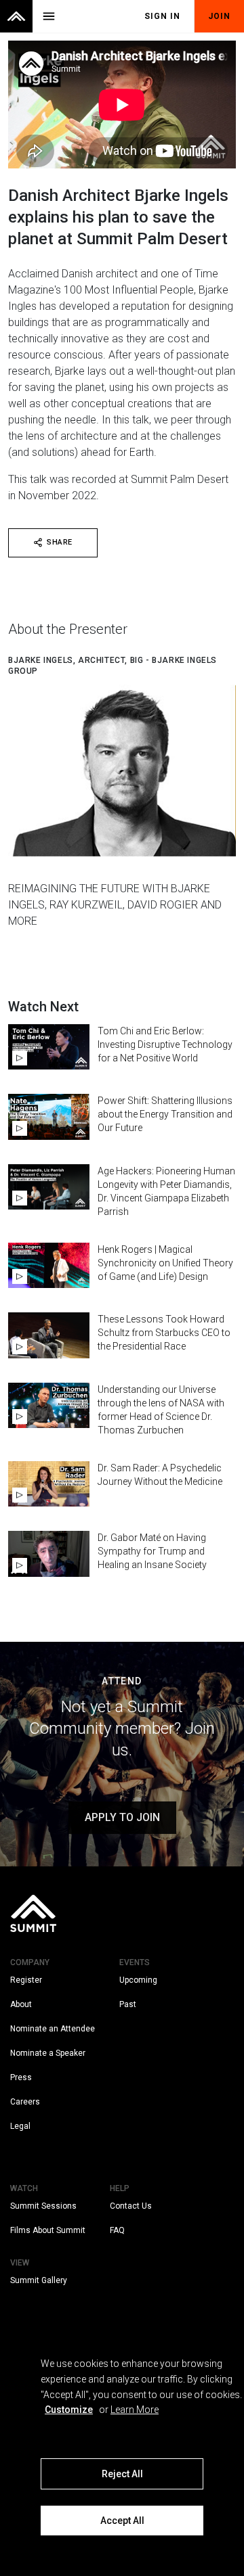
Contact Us (131, 2206)
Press (21, 2077)
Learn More (135, 2410)
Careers (25, 2102)
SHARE (60, 542)
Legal (20, 2126)
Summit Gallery (39, 2280)
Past (128, 2004)
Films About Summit (48, 2230)
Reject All (122, 2474)
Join (219, 16)
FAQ (117, 2230)
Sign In (162, 16)
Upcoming (138, 1980)
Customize (69, 2410)
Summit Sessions (43, 2206)
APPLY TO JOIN (122, 1817)
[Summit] (16, 16)
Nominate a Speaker (48, 2053)
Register (26, 1980)
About (21, 2004)
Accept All (122, 2521)
